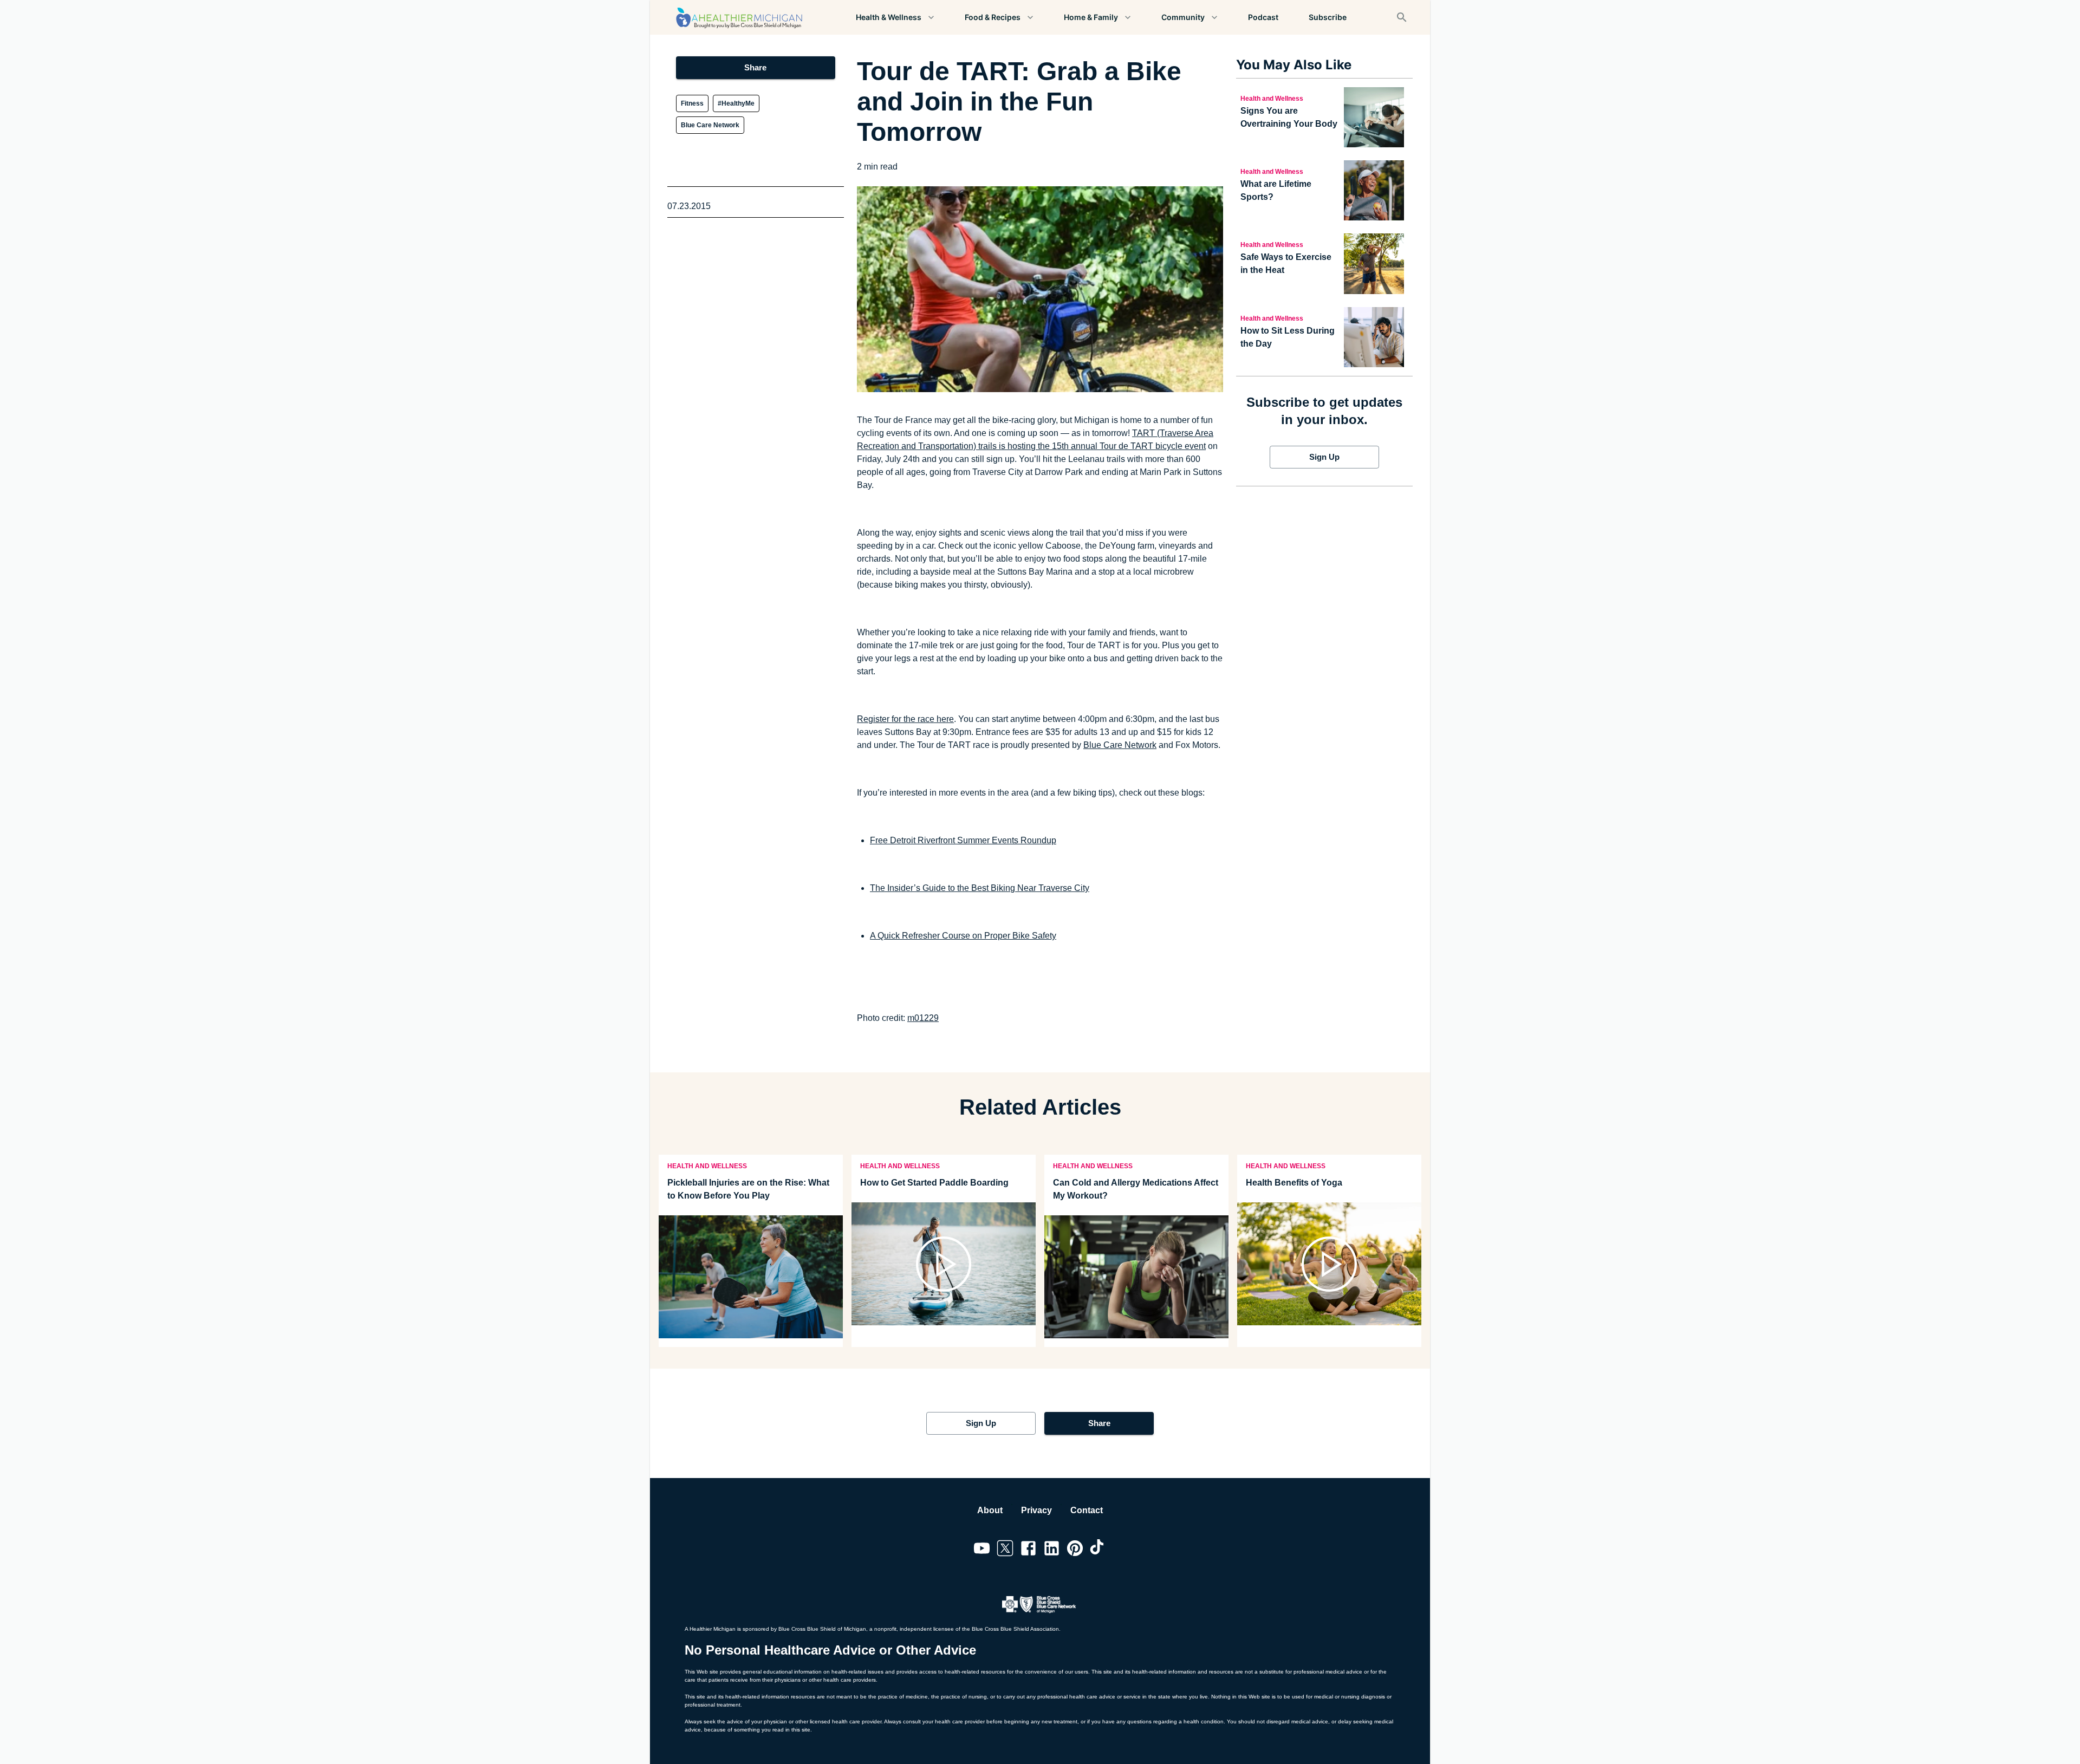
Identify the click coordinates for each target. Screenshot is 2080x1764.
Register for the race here (905, 719)
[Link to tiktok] (1098, 1550)
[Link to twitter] (1005, 1550)
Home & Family (1091, 17)
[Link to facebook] (1028, 1550)
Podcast (1263, 17)
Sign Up (1324, 457)
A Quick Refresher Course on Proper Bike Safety (963, 936)
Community (1183, 17)
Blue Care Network (710, 125)
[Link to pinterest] (1075, 1550)
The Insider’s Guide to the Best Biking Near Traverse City (980, 888)
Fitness (692, 103)
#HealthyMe (736, 103)
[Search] (1402, 17)
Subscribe (1328, 17)
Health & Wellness (889, 17)
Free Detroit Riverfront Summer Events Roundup (963, 840)
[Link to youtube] (982, 1550)
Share (755, 67)
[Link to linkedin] (1052, 1550)
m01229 (923, 1018)
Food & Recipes (993, 17)
